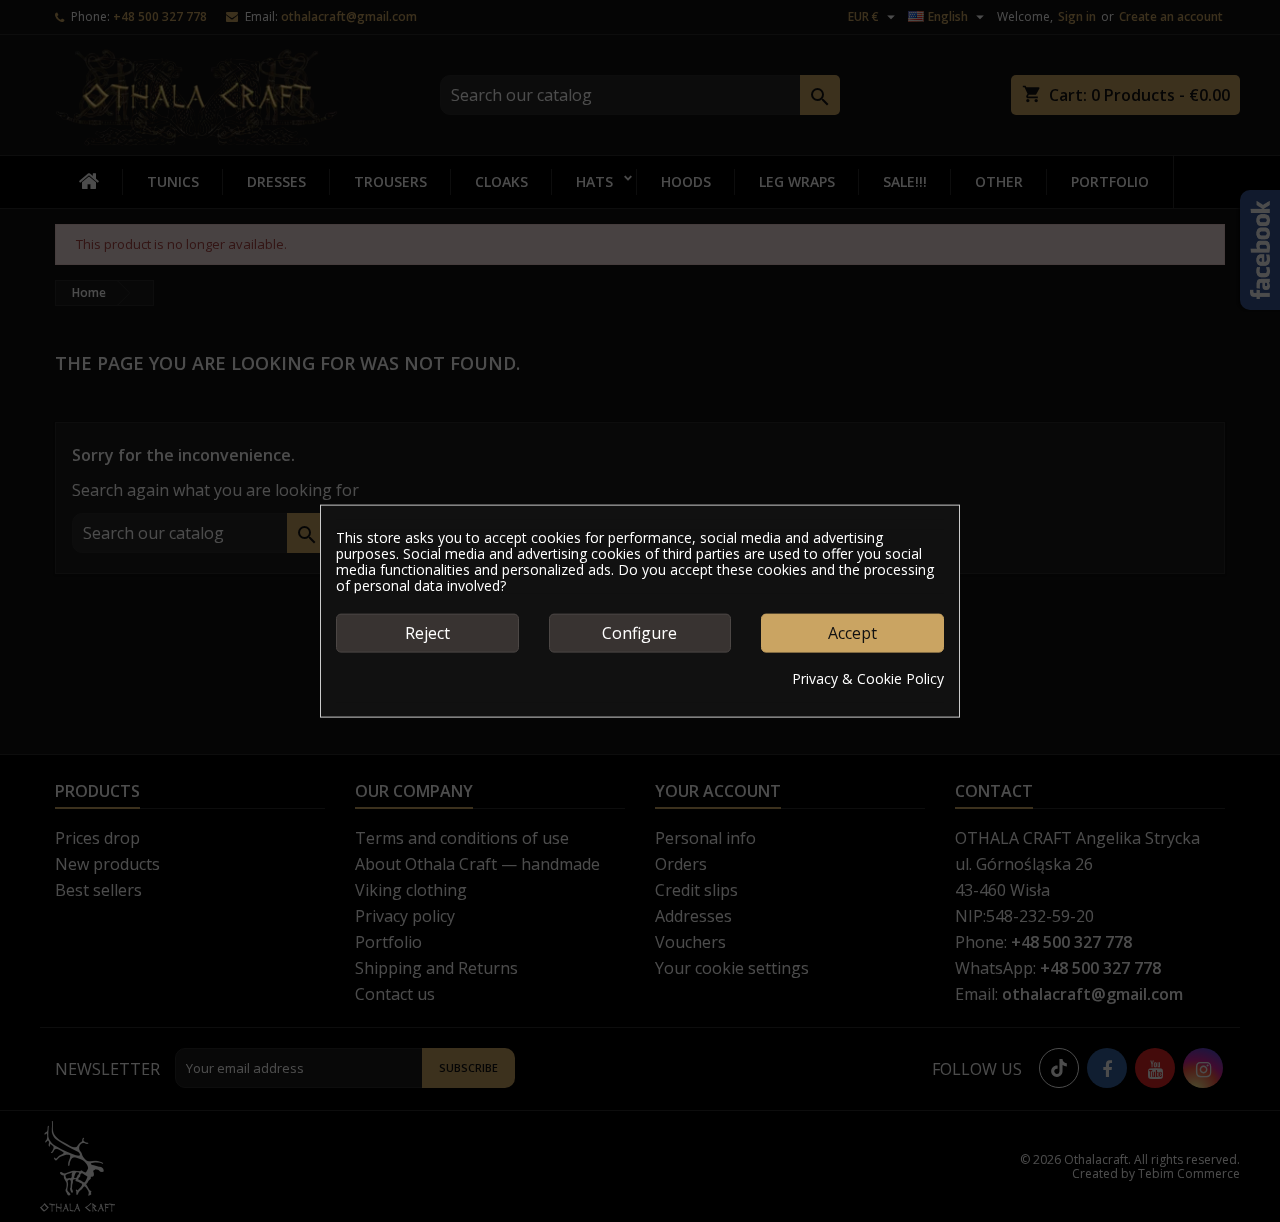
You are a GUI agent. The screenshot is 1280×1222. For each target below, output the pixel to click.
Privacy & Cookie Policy (868, 678)
